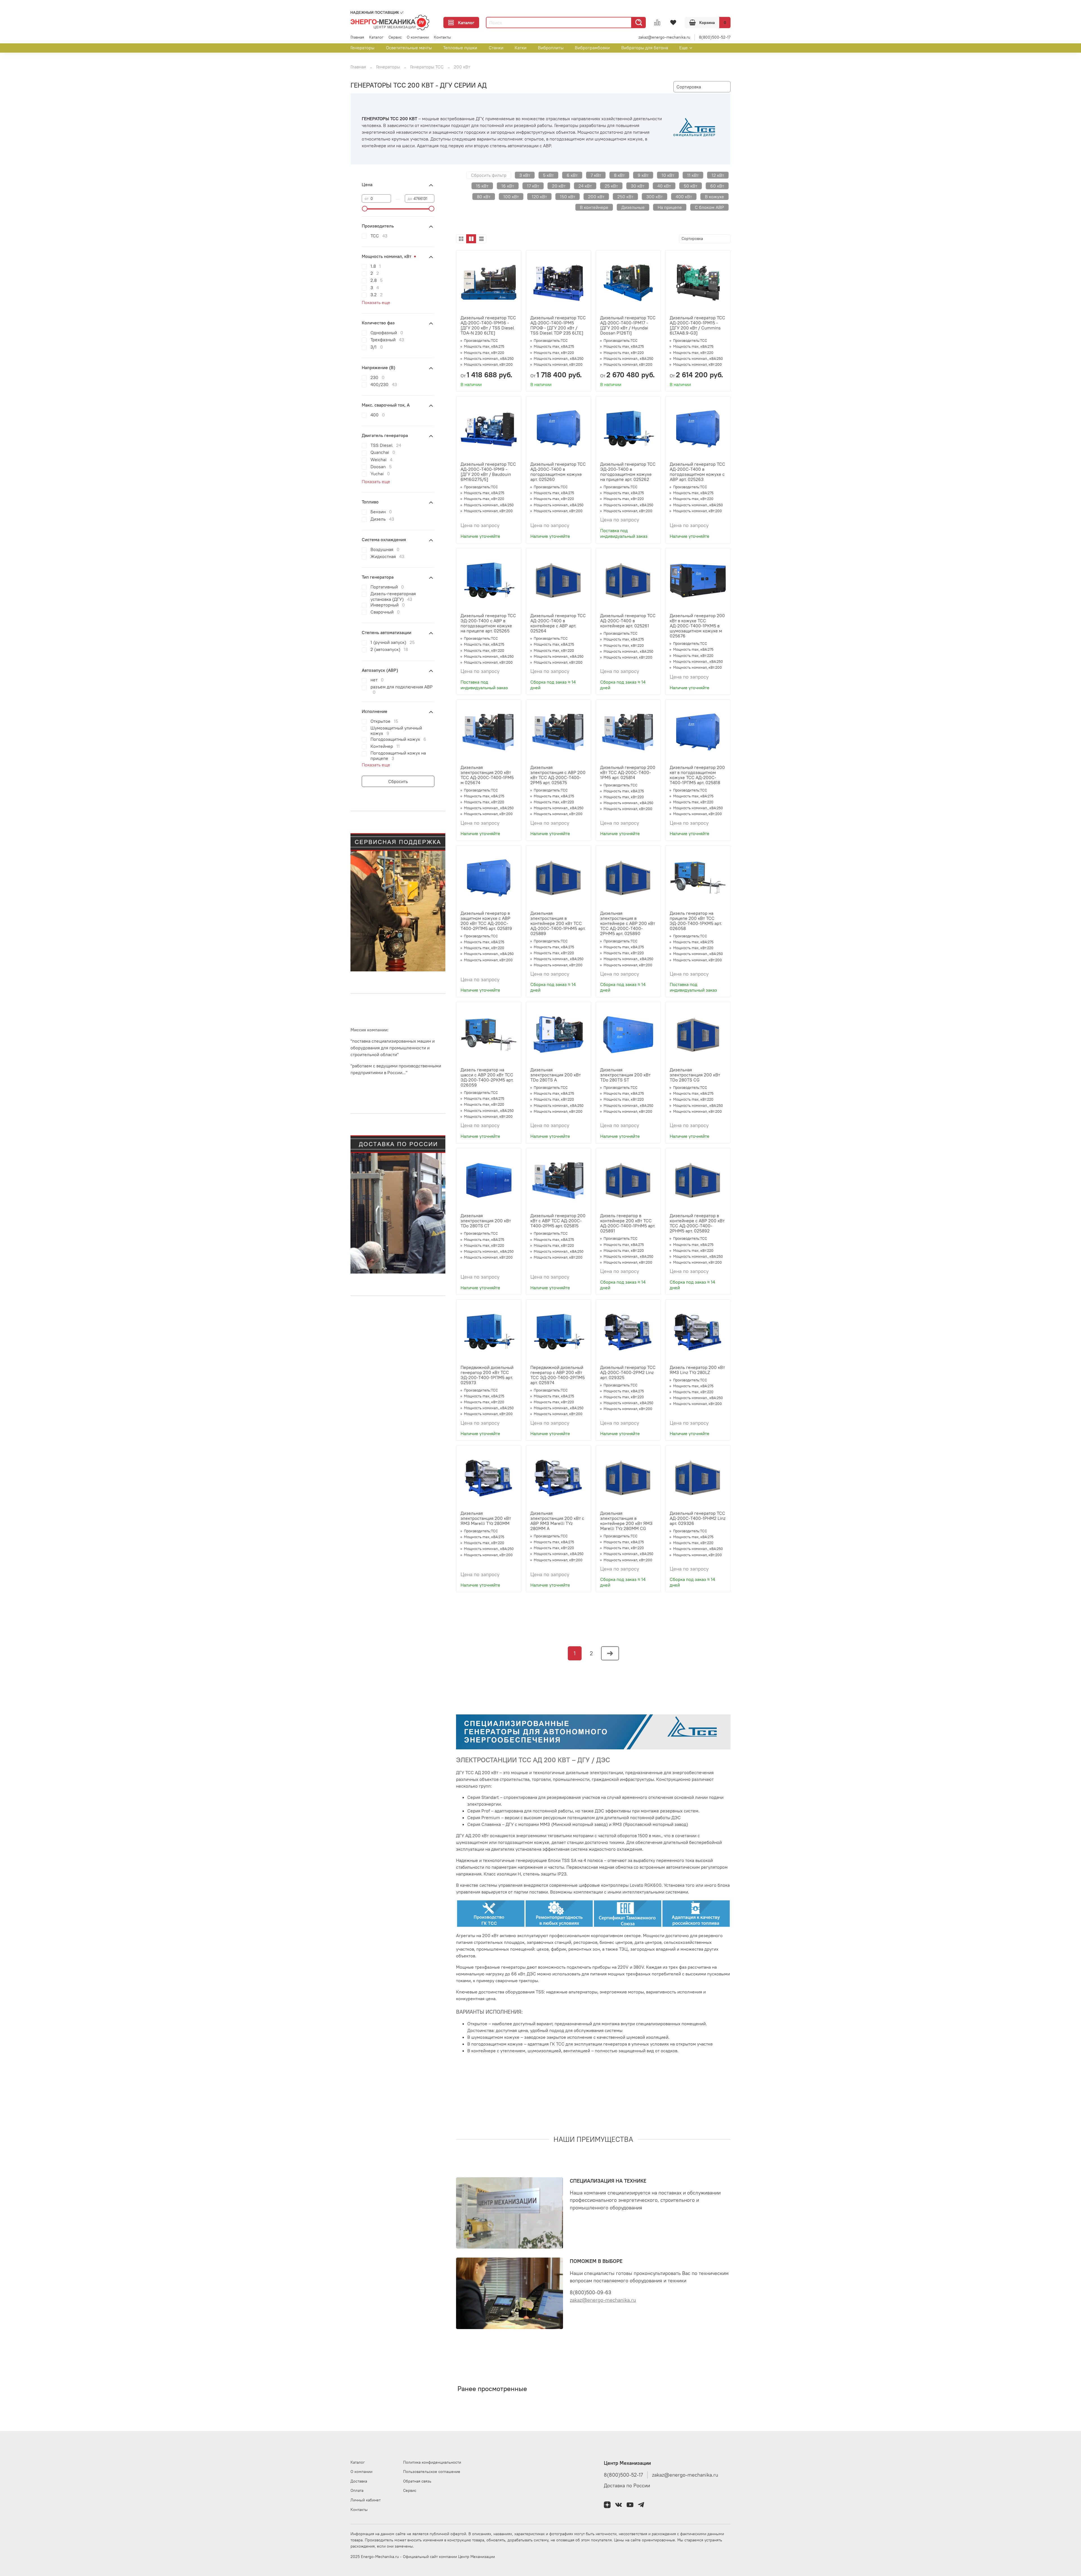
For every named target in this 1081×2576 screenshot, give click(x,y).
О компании (418, 37)
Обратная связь (417, 2481)
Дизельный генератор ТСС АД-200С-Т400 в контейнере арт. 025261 (628, 621)
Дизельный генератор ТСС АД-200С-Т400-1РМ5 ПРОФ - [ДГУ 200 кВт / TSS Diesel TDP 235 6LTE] (558, 325)
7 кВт (596, 175)
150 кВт (568, 197)
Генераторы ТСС (427, 67)
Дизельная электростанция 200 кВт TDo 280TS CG (695, 1075)
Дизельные (633, 207)
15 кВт (482, 186)
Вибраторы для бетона (645, 48)
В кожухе (714, 197)
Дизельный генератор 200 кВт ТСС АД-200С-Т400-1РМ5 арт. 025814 (628, 772)
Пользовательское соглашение (432, 2472)
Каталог (466, 23)
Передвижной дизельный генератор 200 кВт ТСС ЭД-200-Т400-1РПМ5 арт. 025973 (487, 1375)
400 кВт (684, 197)
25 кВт (611, 186)
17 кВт (533, 186)
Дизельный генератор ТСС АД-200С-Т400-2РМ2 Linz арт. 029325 (628, 1372)
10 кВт (668, 175)
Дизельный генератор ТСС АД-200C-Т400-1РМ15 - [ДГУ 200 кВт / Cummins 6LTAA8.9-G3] (697, 325)
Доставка (359, 2481)
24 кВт (585, 186)
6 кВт (572, 175)
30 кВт (638, 186)
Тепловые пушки (460, 48)
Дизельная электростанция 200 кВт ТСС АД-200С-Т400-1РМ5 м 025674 (487, 775)
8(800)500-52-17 (715, 37)
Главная (357, 37)
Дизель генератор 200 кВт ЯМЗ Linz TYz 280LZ (697, 1370)
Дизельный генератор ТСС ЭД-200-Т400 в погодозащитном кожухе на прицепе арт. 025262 (628, 472)
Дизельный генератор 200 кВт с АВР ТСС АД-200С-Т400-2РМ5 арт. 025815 (558, 1221)
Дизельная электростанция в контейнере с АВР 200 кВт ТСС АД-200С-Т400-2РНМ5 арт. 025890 (628, 923)
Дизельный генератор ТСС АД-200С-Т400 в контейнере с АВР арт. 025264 (558, 623)
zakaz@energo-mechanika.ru (664, 37)
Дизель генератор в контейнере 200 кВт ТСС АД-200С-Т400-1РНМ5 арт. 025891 (628, 1223)
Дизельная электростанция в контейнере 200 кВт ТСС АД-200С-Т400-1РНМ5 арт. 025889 (558, 923)
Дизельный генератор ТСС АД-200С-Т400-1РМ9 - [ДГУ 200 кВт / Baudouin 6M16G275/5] (488, 472)
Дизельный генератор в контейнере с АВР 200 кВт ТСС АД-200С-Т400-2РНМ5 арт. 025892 (697, 1223)
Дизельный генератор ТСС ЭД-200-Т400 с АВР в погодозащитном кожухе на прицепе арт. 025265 (488, 623)
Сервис (395, 37)
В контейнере (594, 207)
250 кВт (625, 197)
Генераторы (362, 48)
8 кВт (619, 175)
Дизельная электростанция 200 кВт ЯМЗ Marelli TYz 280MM (486, 1518)
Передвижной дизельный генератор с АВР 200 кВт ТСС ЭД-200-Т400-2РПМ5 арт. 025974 (558, 1375)
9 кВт (643, 175)
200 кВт (596, 197)
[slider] (365, 209)
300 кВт (655, 197)
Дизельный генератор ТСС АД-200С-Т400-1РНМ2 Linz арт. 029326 (698, 1518)
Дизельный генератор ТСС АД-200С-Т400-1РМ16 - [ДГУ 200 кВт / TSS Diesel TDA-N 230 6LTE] (488, 325)
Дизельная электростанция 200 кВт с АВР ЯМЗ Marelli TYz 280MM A (557, 1521)
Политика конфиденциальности (432, 2462)
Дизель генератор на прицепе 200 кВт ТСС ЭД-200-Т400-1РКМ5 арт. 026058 (696, 921)
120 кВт (539, 197)
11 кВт (693, 175)
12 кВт (718, 175)
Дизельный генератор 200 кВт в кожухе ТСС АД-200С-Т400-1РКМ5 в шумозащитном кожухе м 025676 (697, 626)
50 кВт (691, 186)
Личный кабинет (366, 2500)
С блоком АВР (709, 207)
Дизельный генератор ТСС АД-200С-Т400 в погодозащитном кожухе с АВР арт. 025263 (697, 472)
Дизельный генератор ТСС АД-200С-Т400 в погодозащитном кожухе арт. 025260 (558, 472)
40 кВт (664, 186)
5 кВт (548, 175)
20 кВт (559, 186)
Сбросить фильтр (489, 175)
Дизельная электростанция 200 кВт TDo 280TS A (556, 1075)
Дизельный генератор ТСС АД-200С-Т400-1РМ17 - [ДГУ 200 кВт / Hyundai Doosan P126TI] (628, 325)
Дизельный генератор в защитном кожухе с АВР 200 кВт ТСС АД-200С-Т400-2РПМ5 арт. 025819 (486, 921)
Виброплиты (551, 48)
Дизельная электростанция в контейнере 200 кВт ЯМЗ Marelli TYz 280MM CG (626, 1521)
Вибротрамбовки (592, 48)
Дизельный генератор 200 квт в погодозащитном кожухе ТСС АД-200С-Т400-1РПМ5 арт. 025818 (697, 775)
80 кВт (484, 197)
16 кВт (508, 186)
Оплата (357, 2490)
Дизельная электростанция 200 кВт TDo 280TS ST (625, 1075)
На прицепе (670, 207)
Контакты (442, 37)
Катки (521, 48)
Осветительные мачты (409, 48)
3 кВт (525, 175)
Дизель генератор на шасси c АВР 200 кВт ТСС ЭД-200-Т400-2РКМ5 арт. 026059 (487, 1077)
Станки (496, 48)
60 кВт (717, 186)
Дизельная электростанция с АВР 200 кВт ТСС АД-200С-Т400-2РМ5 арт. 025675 (558, 775)
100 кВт (511, 197)
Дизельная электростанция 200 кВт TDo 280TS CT (486, 1221)
